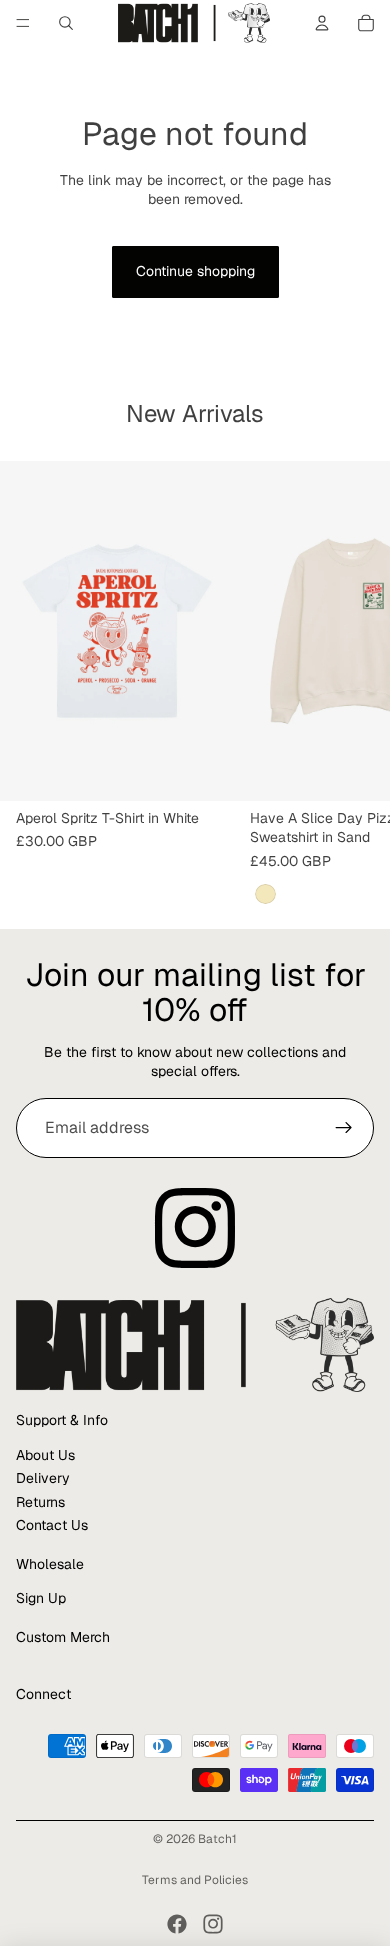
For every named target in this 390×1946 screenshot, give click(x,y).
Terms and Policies (195, 1880)
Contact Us (52, 1525)
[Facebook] (177, 1924)
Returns (40, 1502)
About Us (45, 1455)
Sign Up (41, 1598)
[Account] (322, 23)
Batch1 (217, 1839)
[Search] (66, 23)
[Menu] (23, 23)
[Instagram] (213, 1924)
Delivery (43, 1478)
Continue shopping (195, 271)
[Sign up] (344, 1128)
